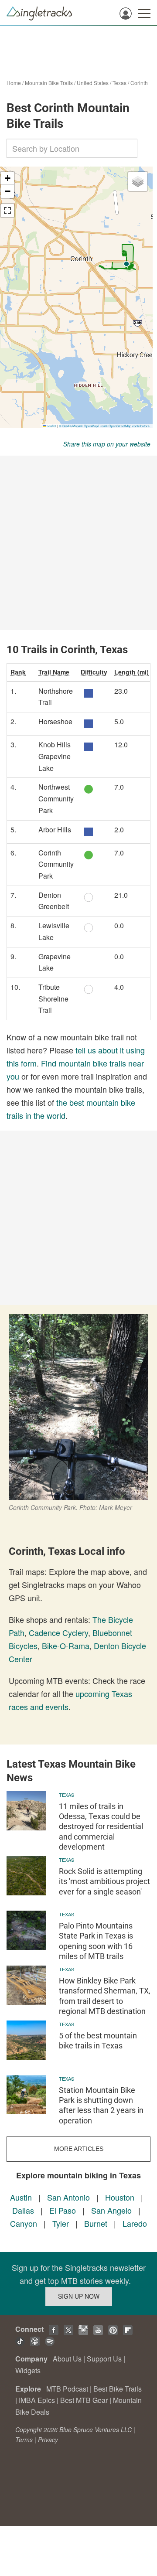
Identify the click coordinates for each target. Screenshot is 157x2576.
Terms (24, 2440)
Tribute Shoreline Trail (53, 998)
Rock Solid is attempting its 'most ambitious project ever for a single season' (104, 1881)
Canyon (24, 2223)
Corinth (139, 83)
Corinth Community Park (56, 864)
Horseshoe (55, 721)
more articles (79, 2149)
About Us (67, 2359)
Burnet (96, 2223)
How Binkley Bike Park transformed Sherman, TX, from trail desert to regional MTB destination (105, 1996)
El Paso (63, 2210)
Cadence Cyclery (58, 1632)
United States (93, 83)
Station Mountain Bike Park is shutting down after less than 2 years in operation (101, 2105)
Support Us (104, 2359)
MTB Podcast (67, 2389)
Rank (18, 672)
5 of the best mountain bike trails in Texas (98, 2041)
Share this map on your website (107, 444)
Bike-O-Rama (66, 1646)
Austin (21, 2197)
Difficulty (94, 672)
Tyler (61, 2223)
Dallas (23, 2210)
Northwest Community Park (56, 798)
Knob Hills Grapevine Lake (55, 756)
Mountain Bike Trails (49, 83)
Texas (119, 83)
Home (14, 83)
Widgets (28, 2370)
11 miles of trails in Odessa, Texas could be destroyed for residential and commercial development (101, 1827)
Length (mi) (131, 672)
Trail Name (54, 672)
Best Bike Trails (118, 2389)
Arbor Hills (55, 830)
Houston (120, 2197)
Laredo (135, 2223)
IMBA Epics (37, 2400)
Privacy (48, 2440)
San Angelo (111, 2210)
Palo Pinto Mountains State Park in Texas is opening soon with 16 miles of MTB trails (96, 1941)
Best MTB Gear (84, 2400)
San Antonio (68, 2197)
